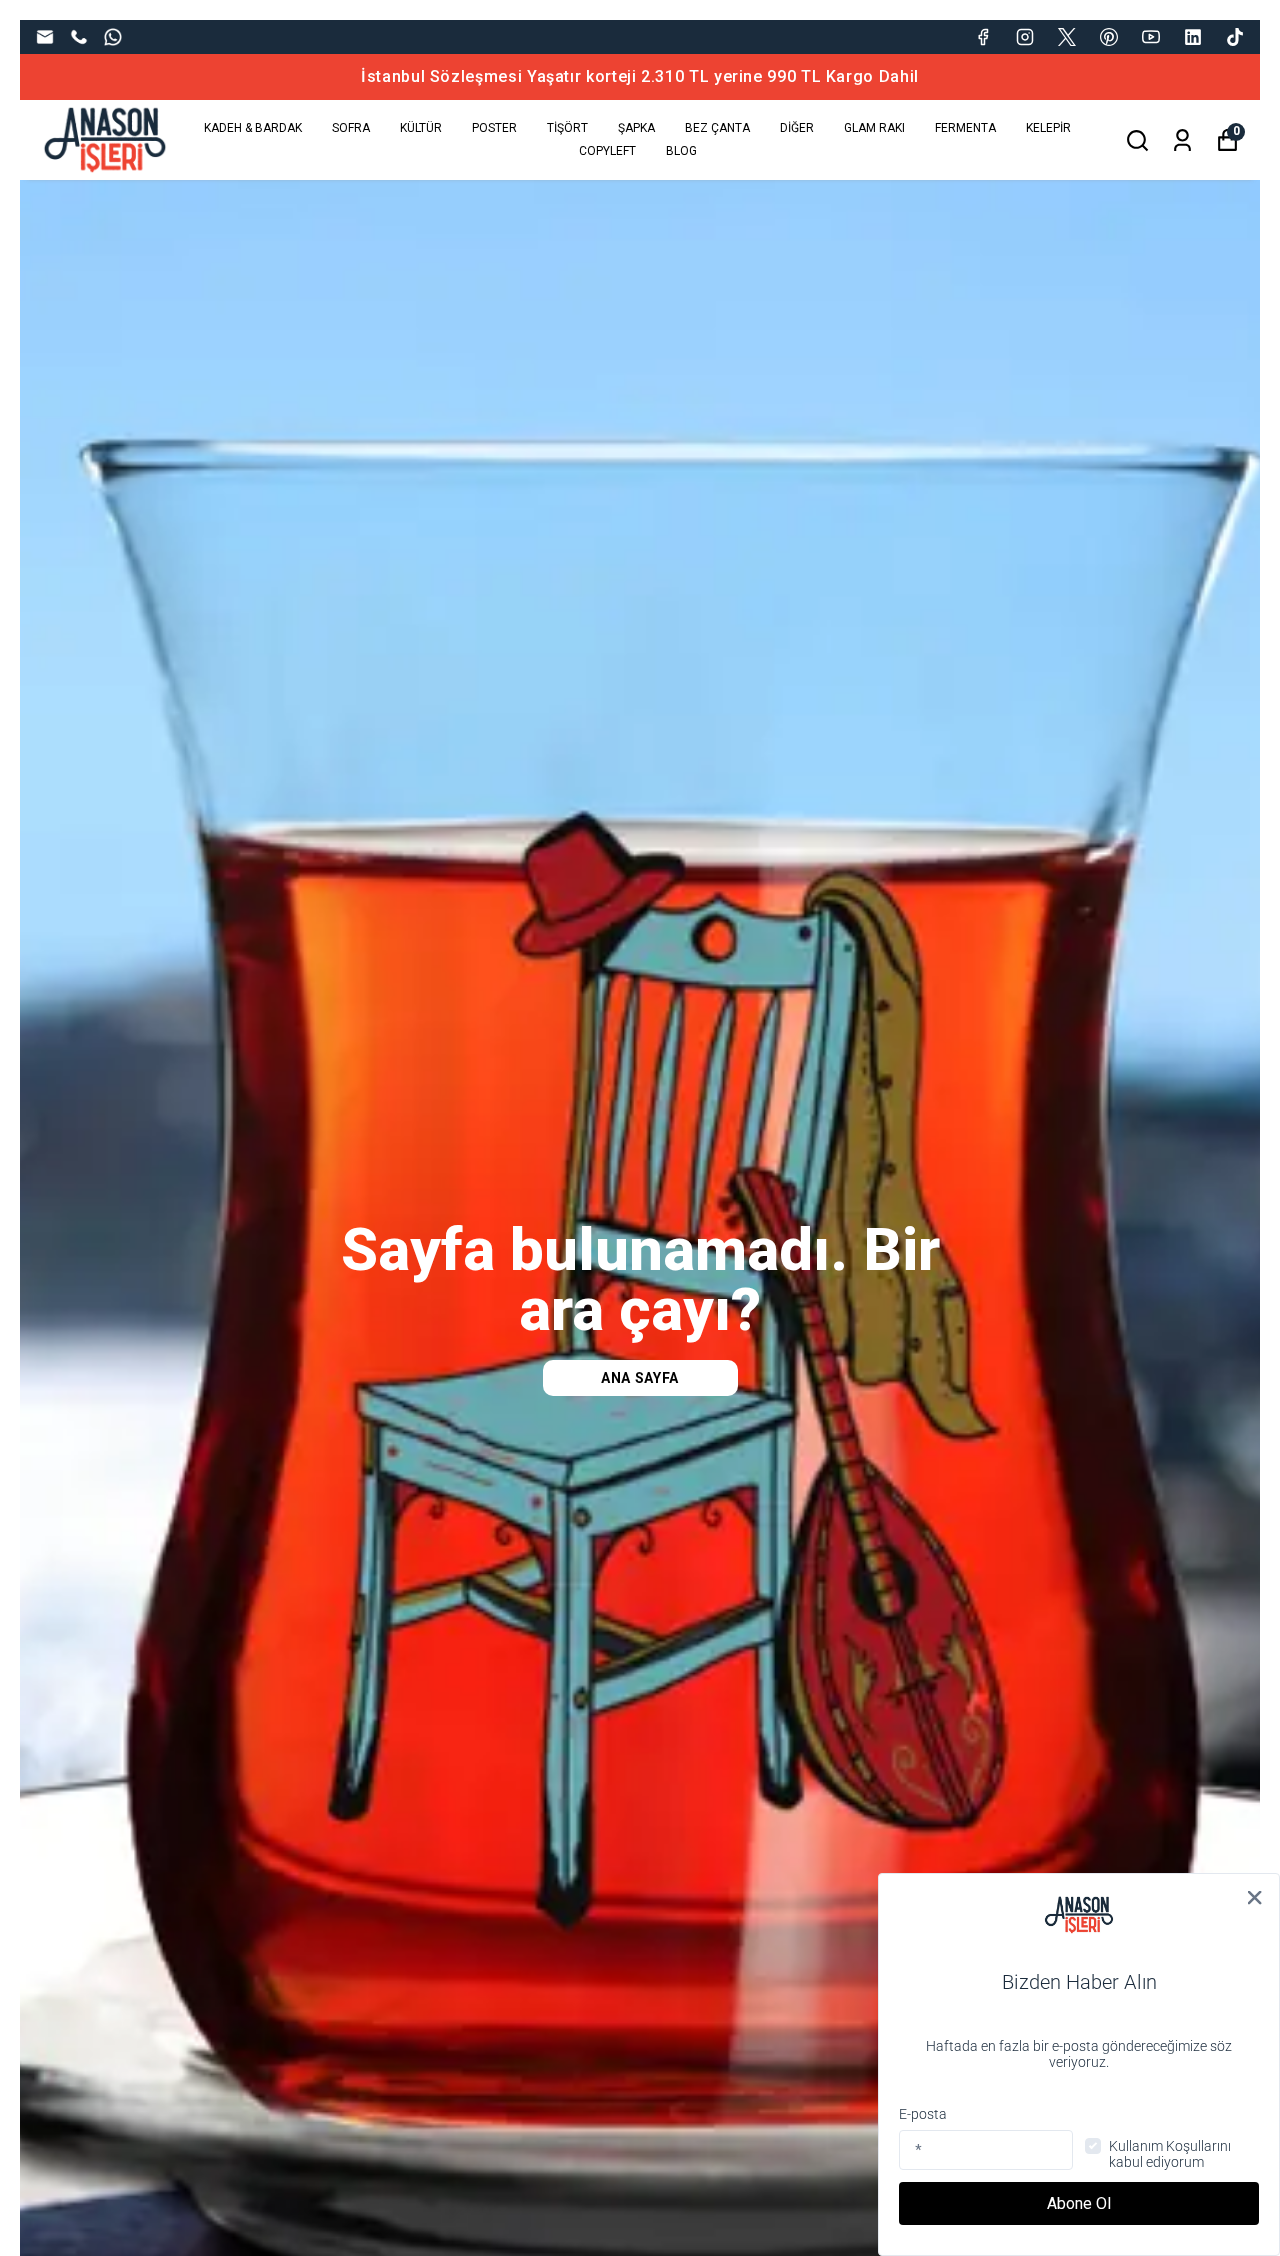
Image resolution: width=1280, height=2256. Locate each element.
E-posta (923, 2114)
